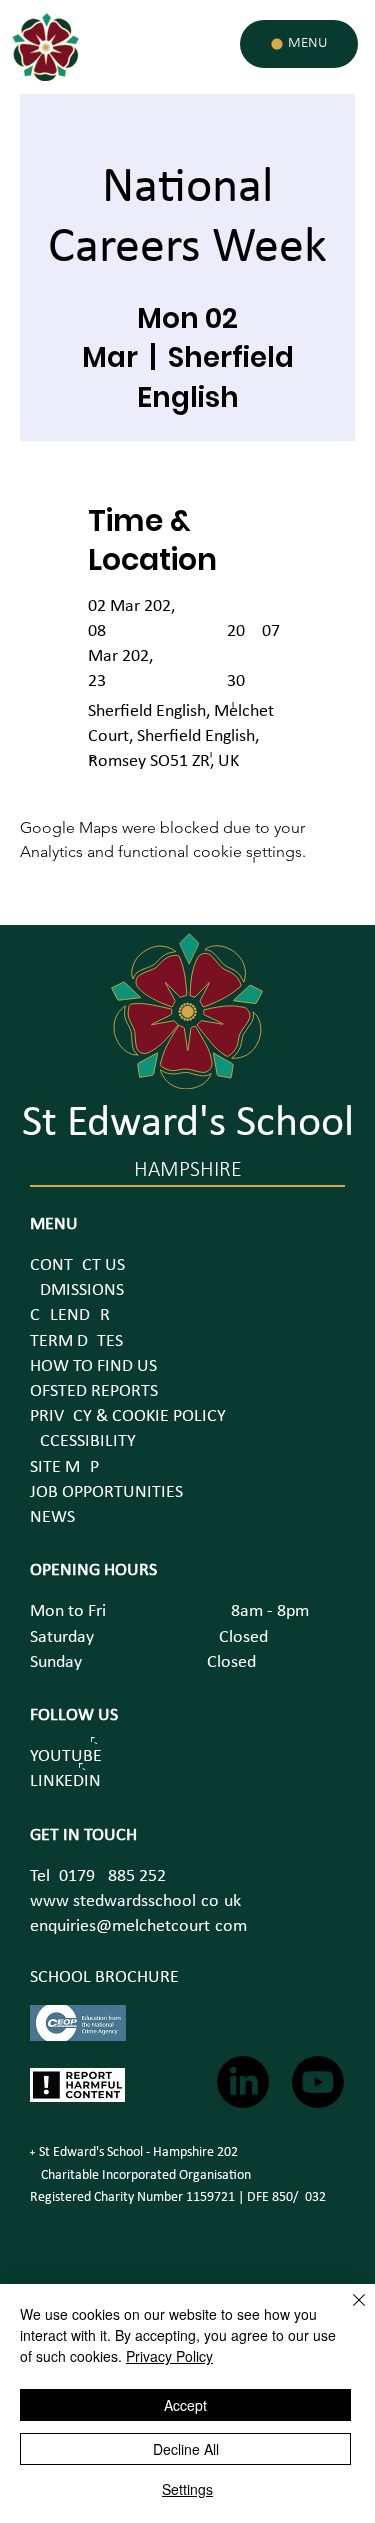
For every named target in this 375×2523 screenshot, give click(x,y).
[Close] (347, 2312)
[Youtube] (318, 2082)
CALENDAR (70, 1315)
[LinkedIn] (243, 2082)
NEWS (52, 1517)
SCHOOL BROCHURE (104, 1977)
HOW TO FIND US (93, 1366)
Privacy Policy (169, 2356)
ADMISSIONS (77, 1290)
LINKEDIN (65, 1781)
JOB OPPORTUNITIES (106, 1492)
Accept (185, 2405)
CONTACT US (77, 1265)
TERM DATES (76, 1341)
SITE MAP (64, 1467)
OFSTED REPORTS (94, 1391)
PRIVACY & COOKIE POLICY (128, 1416)
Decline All (186, 2449)
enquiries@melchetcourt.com (138, 1926)
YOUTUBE (66, 1756)
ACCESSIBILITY (83, 1441)
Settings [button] (187, 2489)
